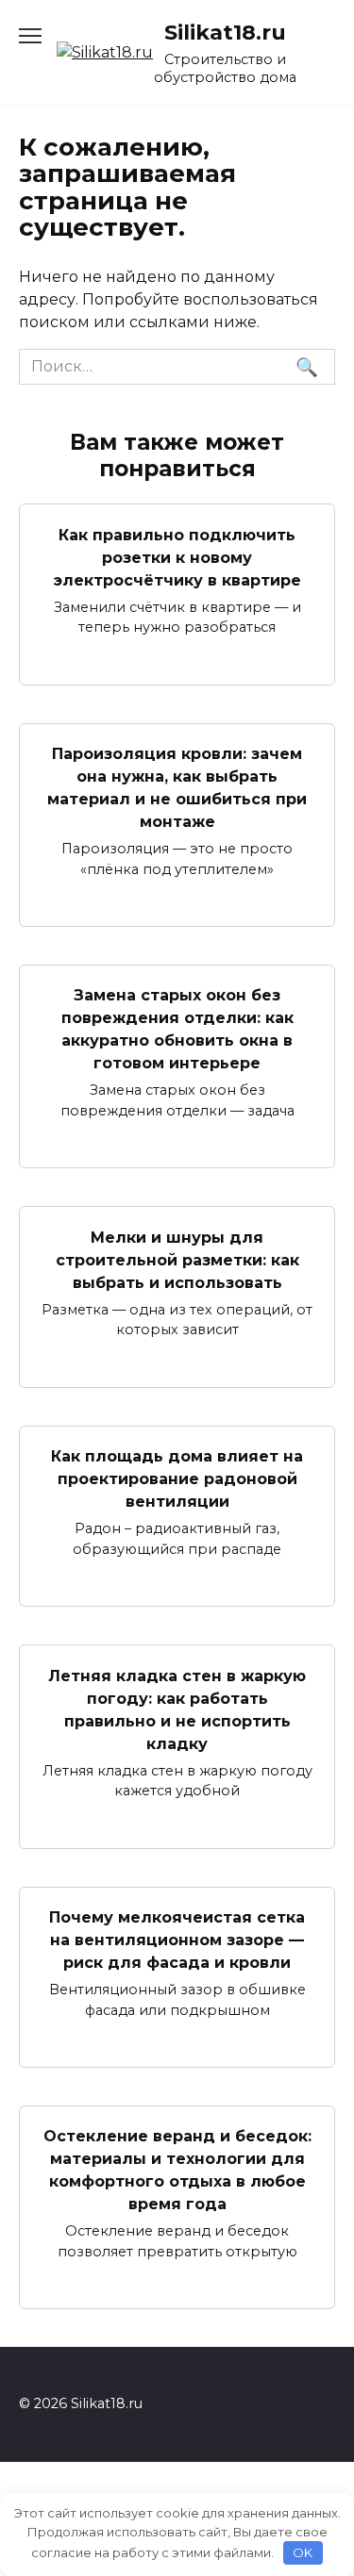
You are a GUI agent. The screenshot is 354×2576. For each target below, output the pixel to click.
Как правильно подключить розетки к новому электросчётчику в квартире (177, 557)
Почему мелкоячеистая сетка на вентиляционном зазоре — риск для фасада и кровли (177, 1940)
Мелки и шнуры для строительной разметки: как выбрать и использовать (177, 1259)
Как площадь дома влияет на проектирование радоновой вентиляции (177, 1479)
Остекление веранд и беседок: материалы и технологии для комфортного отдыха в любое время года (177, 2170)
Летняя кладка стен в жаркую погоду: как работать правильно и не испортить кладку (177, 1709)
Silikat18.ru (225, 32)
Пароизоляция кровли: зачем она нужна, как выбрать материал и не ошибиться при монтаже (177, 788)
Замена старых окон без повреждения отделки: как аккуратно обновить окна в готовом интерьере (177, 1029)
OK (303, 2552)
